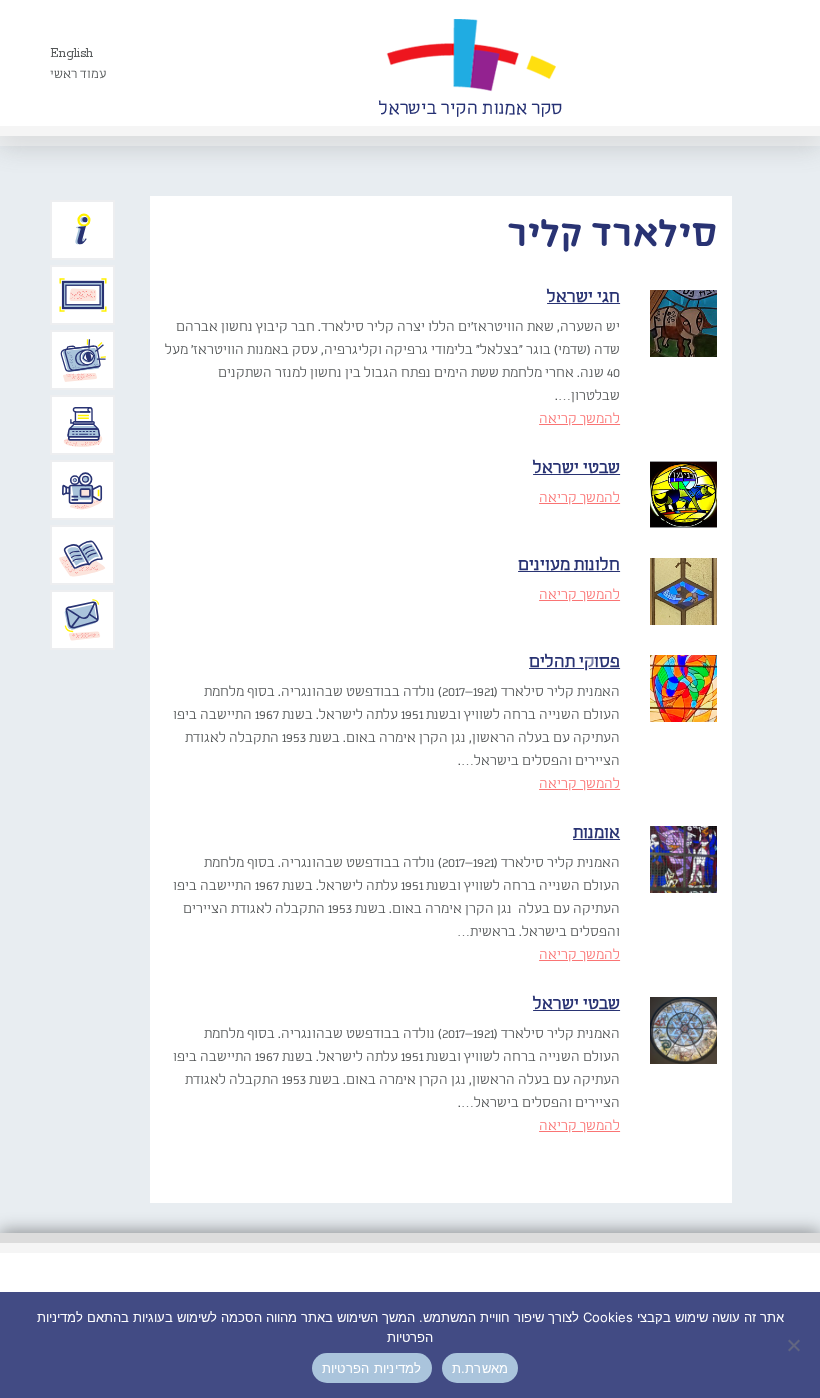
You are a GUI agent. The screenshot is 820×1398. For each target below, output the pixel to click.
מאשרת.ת (480, 1368)
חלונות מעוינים (569, 565)
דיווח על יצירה (83, 360)
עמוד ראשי (78, 74)
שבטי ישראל (576, 468)
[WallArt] (470, 63)
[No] (795, 1345)
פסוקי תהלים (574, 662)
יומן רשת (83, 425)
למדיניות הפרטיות (372, 1368)
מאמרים (83, 555)
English (71, 53)
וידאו (83, 490)
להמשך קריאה (579, 419)
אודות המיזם (83, 230)
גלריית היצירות (83, 295)
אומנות (596, 833)
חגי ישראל (583, 297)
